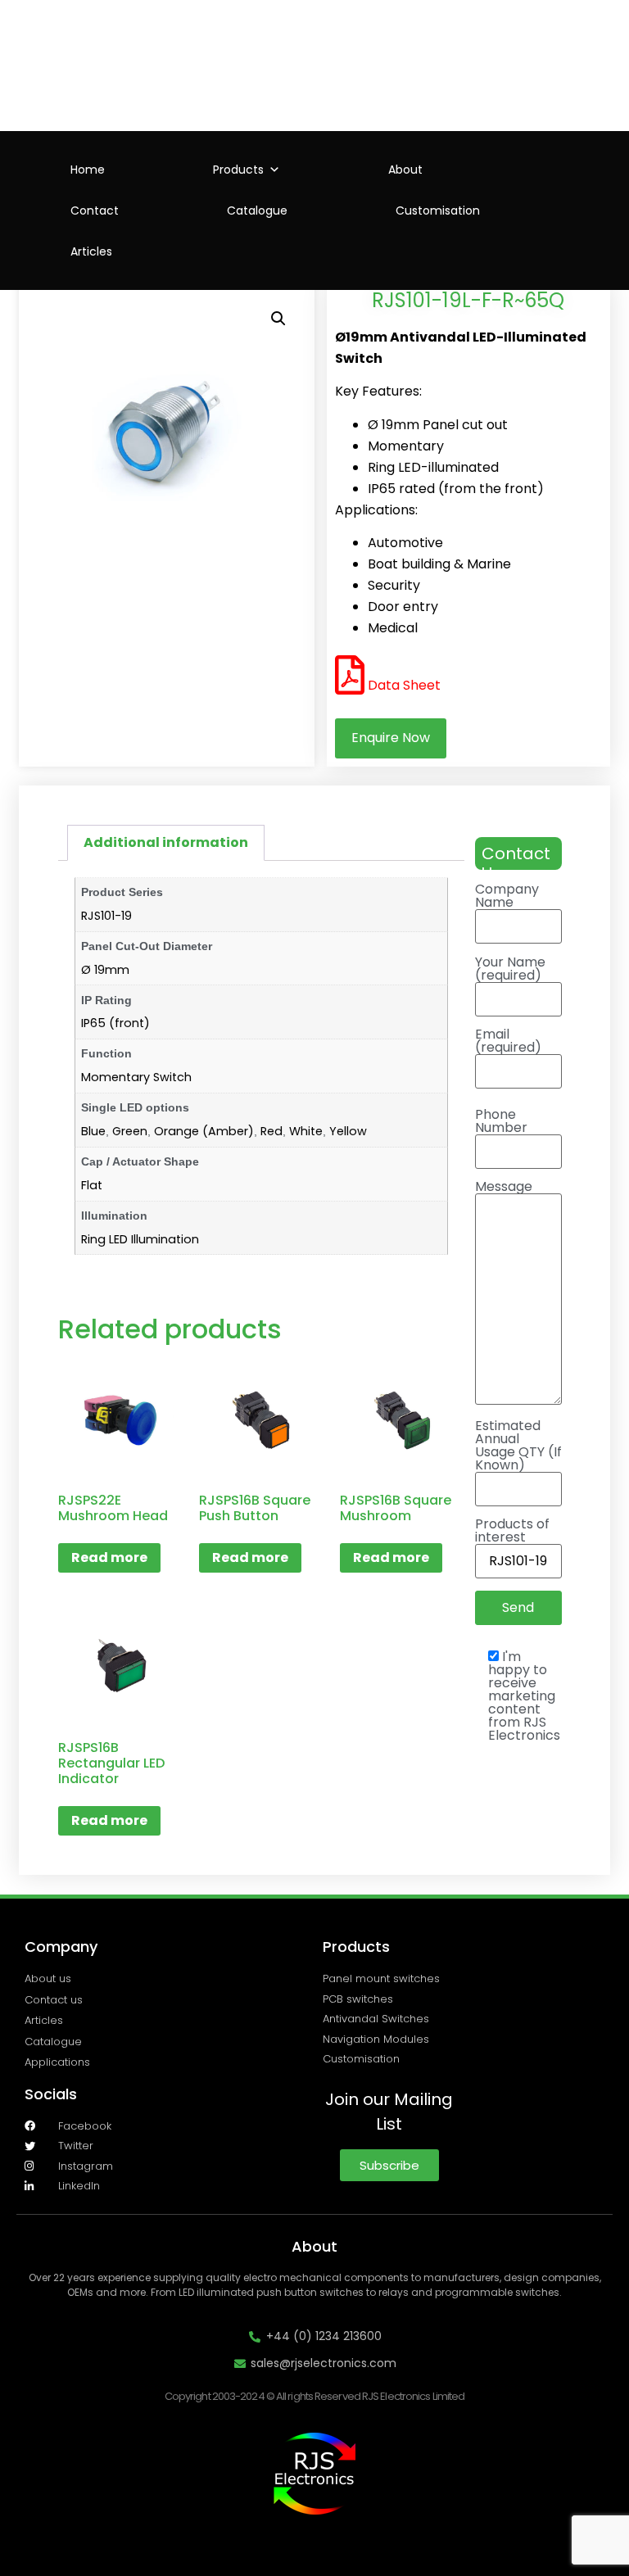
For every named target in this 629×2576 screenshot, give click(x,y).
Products (238, 170)
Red (272, 1131)
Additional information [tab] (166, 842)
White (306, 1131)
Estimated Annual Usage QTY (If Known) (518, 1447)
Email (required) (508, 1042)
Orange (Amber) (204, 1131)
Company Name (507, 897)
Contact (95, 211)
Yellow (348, 1131)
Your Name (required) (510, 970)
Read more (109, 1557)
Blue (93, 1131)
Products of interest (512, 1532)
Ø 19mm (105, 970)
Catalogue (257, 211)
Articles (91, 251)
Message (504, 1188)
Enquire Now (391, 738)
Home (88, 170)
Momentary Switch (136, 1077)
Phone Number (501, 1123)
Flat (92, 1185)
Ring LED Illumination (140, 1239)
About (405, 170)
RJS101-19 (106, 916)
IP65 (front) (115, 1023)
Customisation (438, 211)
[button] (278, 319)
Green (130, 1131)
